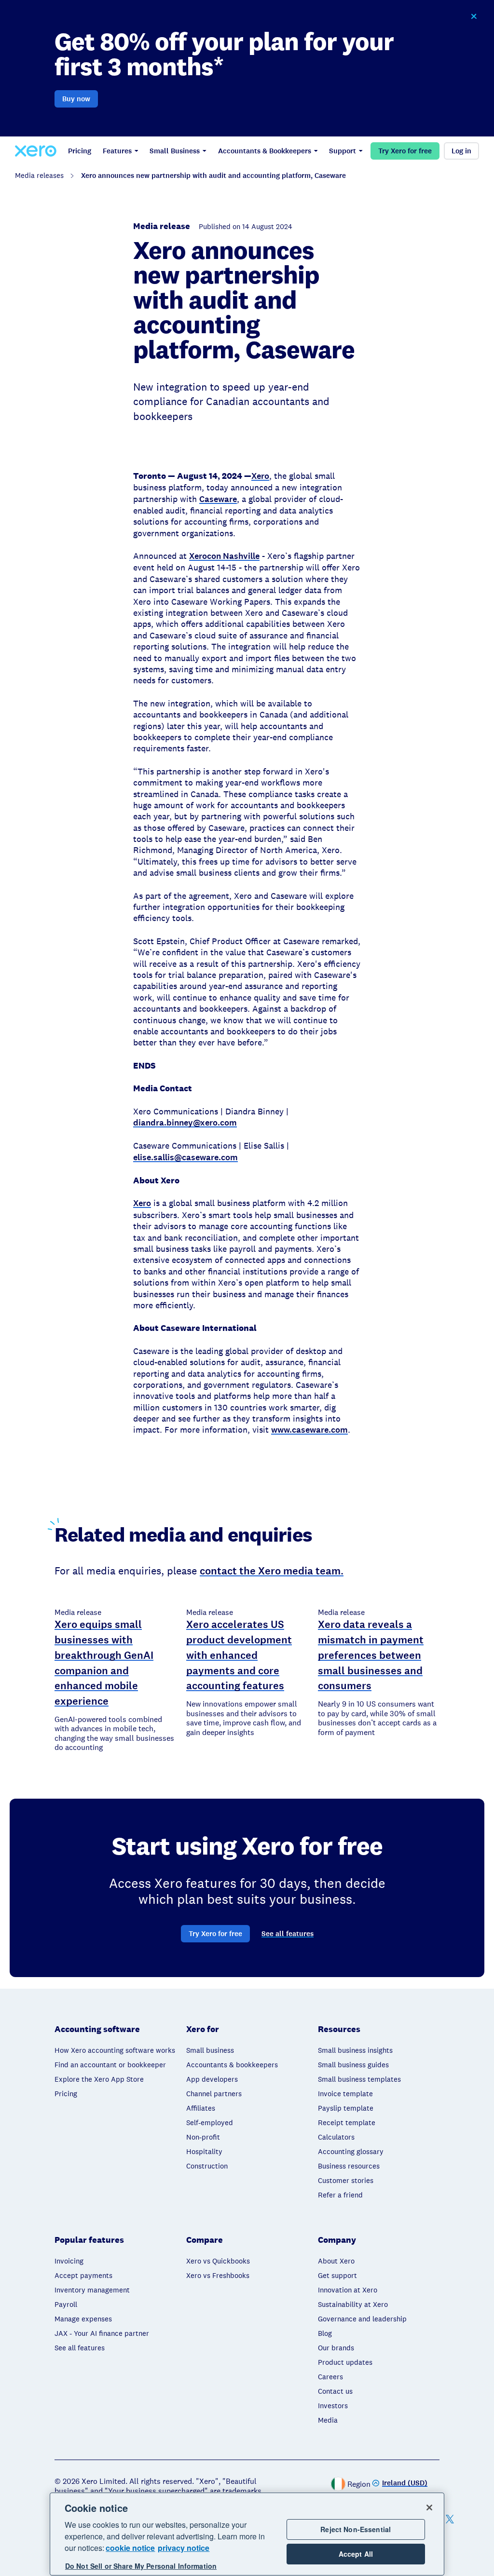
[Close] (429, 2508)
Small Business (175, 151)
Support (343, 151)
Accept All (356, 2554)
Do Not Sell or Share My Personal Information (141, 2566)
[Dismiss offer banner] (474, 16)
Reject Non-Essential (356, 2529)
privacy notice (184, 2548)
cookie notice (130, 2548)
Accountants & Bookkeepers (265, 151)
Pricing (80, 151)
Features (117, 151)
